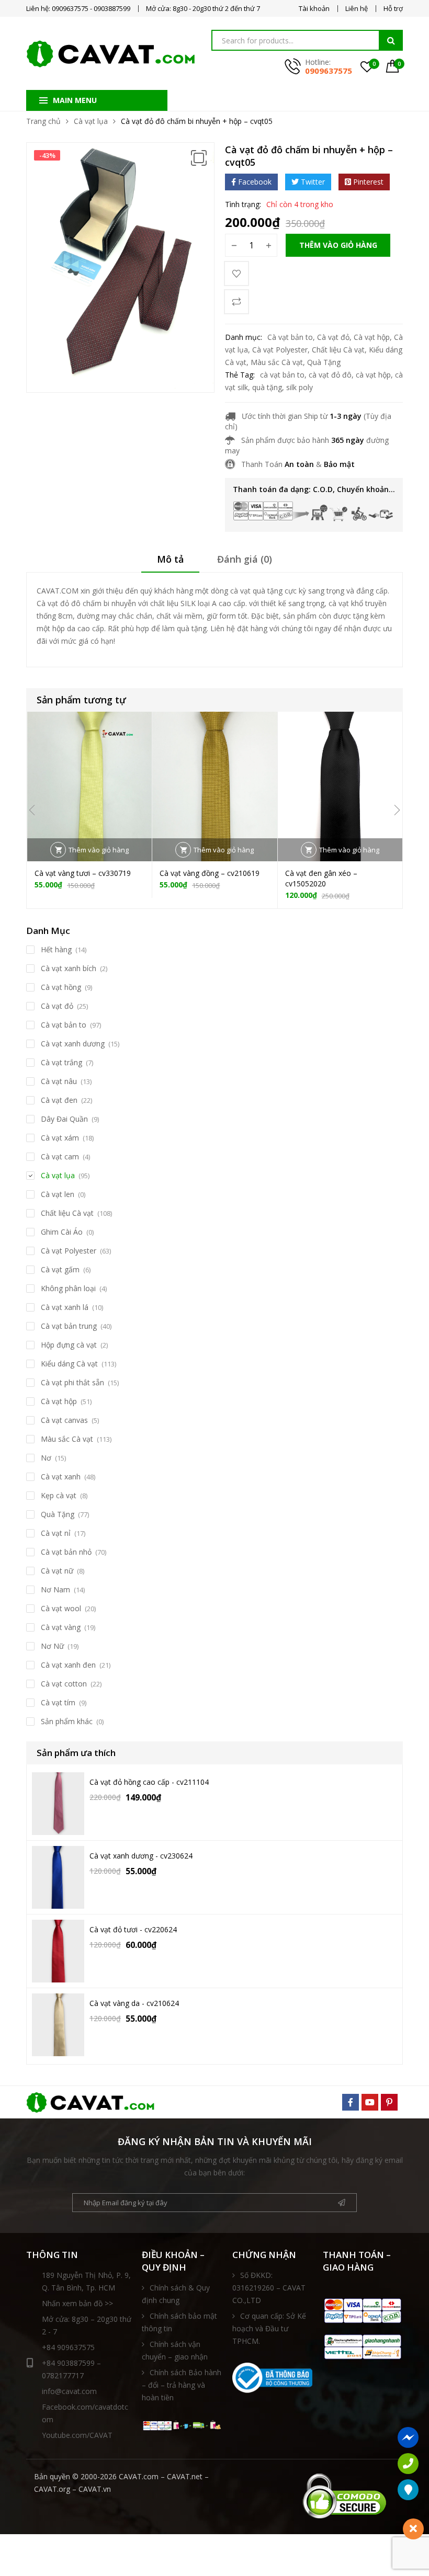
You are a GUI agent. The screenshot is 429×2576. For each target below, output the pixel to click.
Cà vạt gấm (60, 1269)
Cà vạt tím (58, 1702)
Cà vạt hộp (372, 337)
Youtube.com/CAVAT (77, 2435)
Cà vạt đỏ (333, 337)
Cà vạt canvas (64, 1420)
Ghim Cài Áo (62, 1232)
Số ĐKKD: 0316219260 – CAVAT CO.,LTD (269, 2288)
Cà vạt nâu (59, 1081)
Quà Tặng (324, 362)
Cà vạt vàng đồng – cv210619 (210, 873)
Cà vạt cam (60, 1156)
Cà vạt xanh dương (73, 1044)
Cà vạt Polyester (280, 350)
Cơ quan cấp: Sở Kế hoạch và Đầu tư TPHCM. (269, 2328)
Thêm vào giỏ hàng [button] (99, 850)
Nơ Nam (55, 1589)
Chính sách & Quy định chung (176, 2294)
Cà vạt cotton (64, 1684)
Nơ (46, 1458)
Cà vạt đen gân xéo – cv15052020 (321, 878)
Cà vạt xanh (61, 1477)
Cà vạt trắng (61, 1062)
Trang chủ (43, 121)
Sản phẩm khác (67, 1721)
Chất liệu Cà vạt (338, 350)
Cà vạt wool (61, 1608)
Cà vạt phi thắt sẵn (72, 1382)
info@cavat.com (69, 2391)
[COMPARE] (236, 302)
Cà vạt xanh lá (65, 1307)
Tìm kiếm (391, 40)
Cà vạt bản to (290, 337)
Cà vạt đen (59, 1100)
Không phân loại (68, 1288)
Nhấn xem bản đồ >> (77, 2303)
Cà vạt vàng (61, 1627)
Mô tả (170, 559)
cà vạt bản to (282, 375)
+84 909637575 (68, 2347)
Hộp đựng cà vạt (69, 1345)
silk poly (300, 387)
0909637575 (329, 71)
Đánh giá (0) (245, 559)
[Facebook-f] (351, 2102)
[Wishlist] (236, 273)
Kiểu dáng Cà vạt (69, 1364)
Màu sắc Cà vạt (277, 362)
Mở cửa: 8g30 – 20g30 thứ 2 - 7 (87, 2325)
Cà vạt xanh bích (69, 968)
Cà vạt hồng (61, 987)
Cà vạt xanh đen (68, 1665)
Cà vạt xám (60, 1138)
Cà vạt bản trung (69, 1326)
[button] (199, 158)
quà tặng (267, 387)
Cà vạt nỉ (56, 1533)
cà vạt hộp (373, 375)
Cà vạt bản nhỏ (66, 1552)
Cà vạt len (58, 1194)
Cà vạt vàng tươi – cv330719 (83, 873)
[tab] (170, 563)
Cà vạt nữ (57, 1571)
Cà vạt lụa (91, 121)
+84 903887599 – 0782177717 (71, 2369)
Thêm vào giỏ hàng (338, 245)
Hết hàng (56, 949)
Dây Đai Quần (64, 1119)
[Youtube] (370, 2102)
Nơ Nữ (52, 1646)
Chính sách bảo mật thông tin (179, 2322)
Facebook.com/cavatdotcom (85, 2413)
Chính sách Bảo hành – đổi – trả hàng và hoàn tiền (182, 2385)
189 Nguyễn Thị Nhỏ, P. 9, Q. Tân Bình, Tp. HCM (86, 2281)
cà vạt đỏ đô (330, 375)
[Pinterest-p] (389, 2102)
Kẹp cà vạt (59, 1495)
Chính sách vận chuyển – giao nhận (175, 2350)
